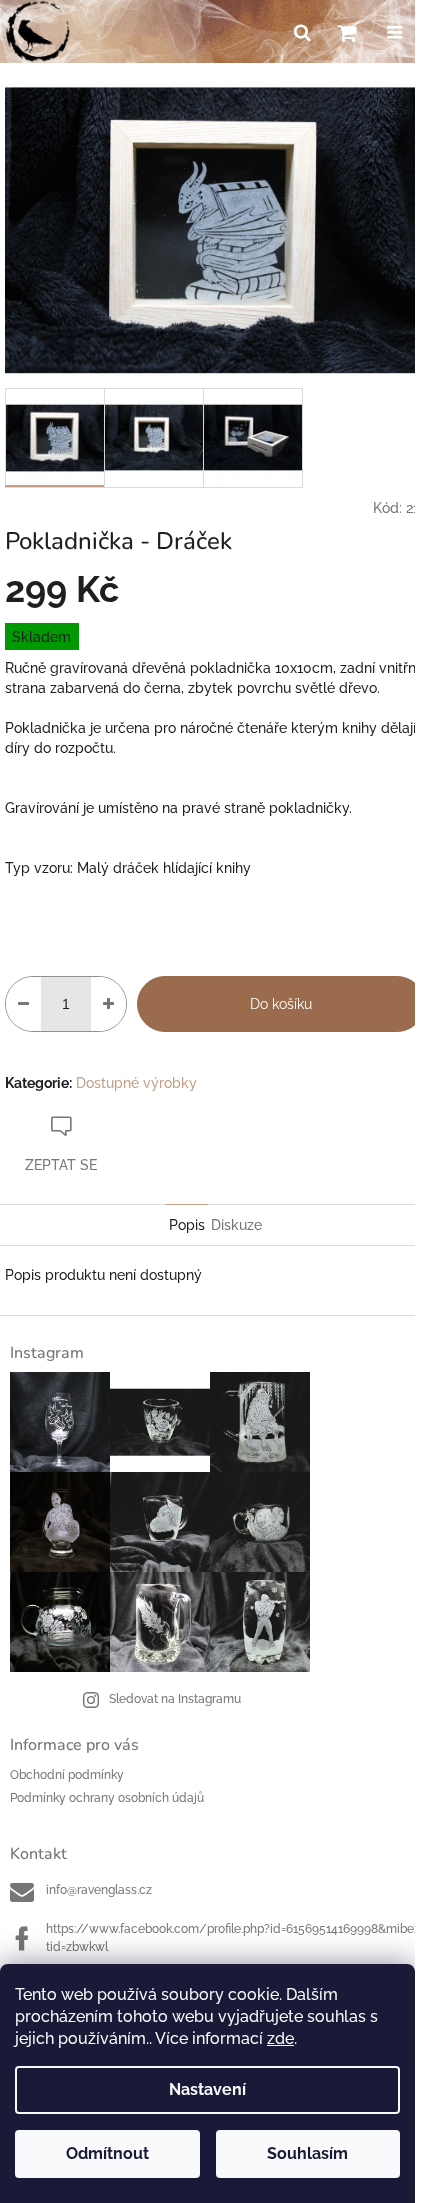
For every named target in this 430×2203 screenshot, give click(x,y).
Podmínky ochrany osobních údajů (107, 1798)
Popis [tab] (187, 1225)
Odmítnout (107, 2153)
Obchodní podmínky (67, 1775)
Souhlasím (307, 2153)
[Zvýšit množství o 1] (108, 1004)
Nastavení (207, 2089)
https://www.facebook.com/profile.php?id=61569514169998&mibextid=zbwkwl (233, 1937)
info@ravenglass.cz (99, 1890)
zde (280, 2038)
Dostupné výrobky (136, 1083)
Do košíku (281, 1004)
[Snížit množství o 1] (23, 1004)
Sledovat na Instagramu (175, 1699)
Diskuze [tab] (236, 1225)
